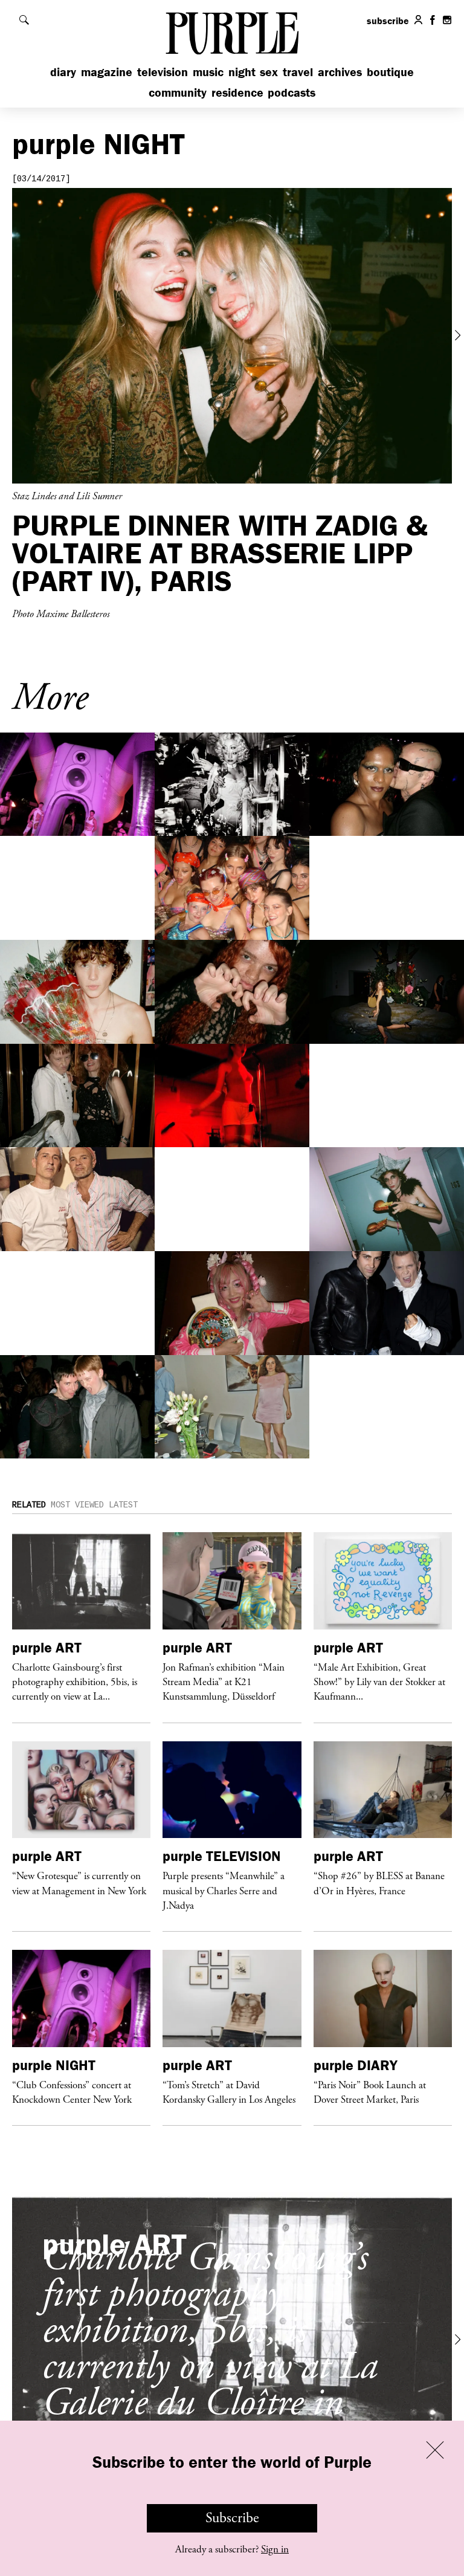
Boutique (390, 72)
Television (163, 72)
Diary (63, 72)
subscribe (388, 21)
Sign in (275, 2549)
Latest (123, 1505)
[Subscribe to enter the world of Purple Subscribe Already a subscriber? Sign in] (232, 336)
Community (178, 92)
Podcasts (292, 92)
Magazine (107, 72)
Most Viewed (77, 1505)
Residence (237, 92)
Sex (269, 72)
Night (242, 72)
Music (208, 72)
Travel (298, 72)
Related (29, 1505)
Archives (340, 72)
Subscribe (232, 2518)
